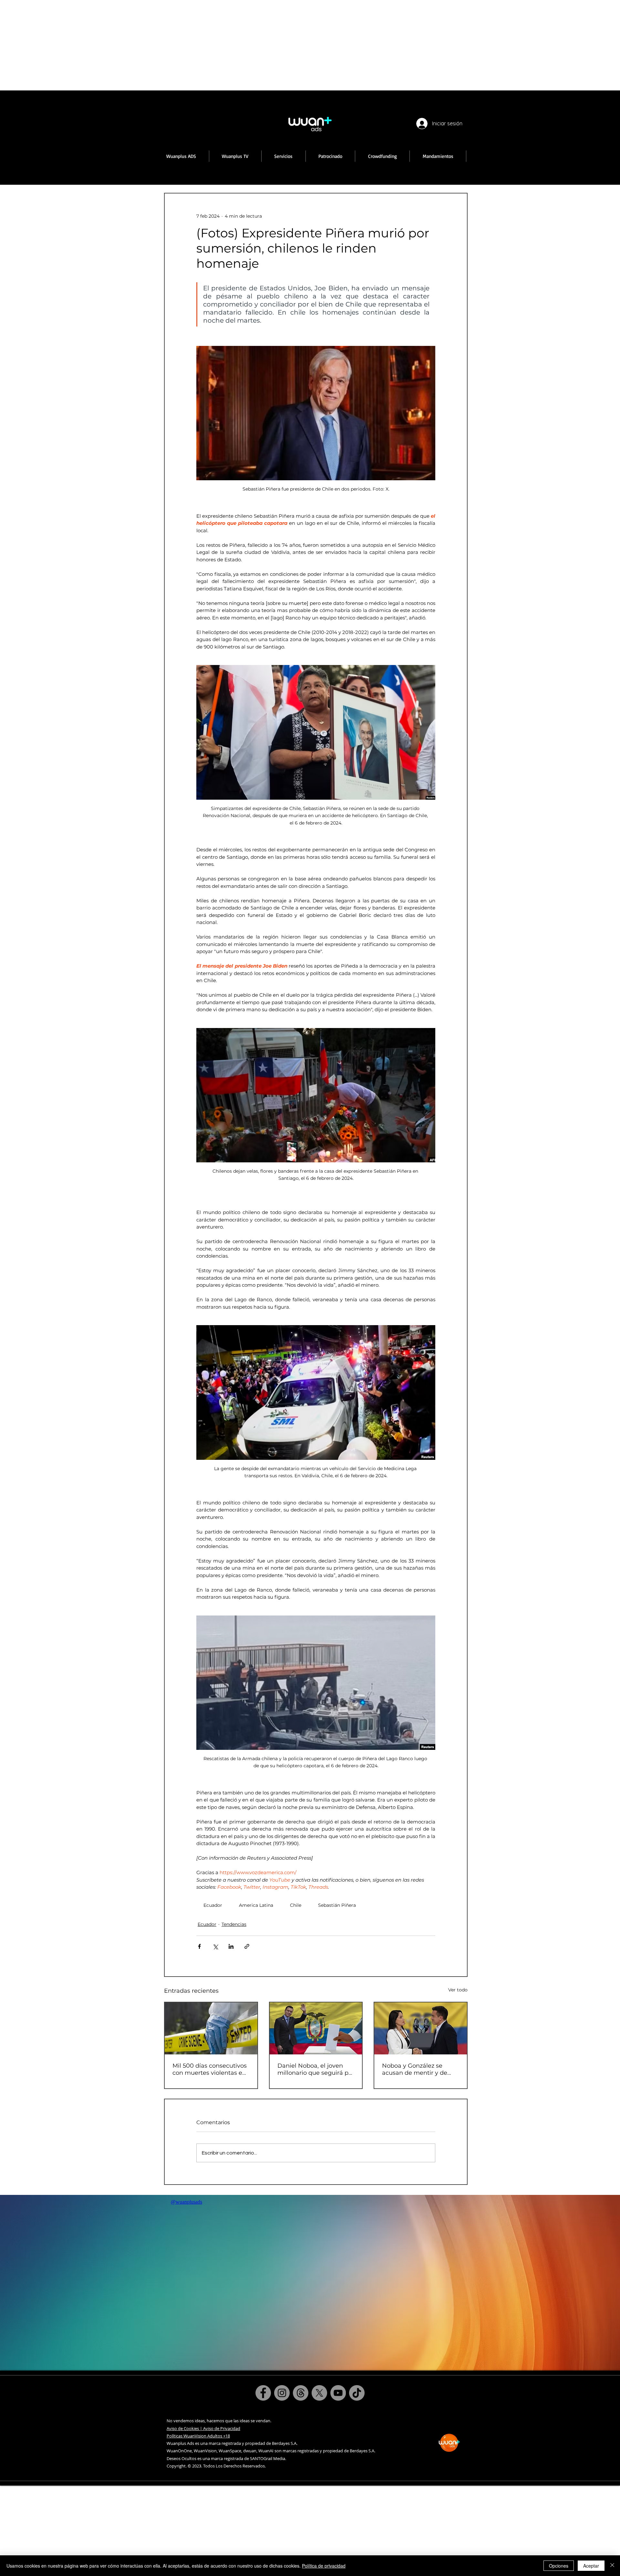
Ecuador (213, 1905)
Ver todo (458, 1990)
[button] (235, 156)
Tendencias (234, 1924)
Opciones (559, 2566)
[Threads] (301, 2393)
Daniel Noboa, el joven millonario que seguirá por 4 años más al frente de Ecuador (316, 2069)
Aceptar (591, 2566)
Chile (296, 1905)
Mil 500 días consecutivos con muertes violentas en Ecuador (210, 2069)
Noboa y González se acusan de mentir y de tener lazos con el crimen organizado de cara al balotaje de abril (418, 2069)
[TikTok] (357, 2393)
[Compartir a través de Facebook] (199, 1946)
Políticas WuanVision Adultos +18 (198, 2436)
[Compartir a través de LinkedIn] (231, 1946)
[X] (319, 2393)
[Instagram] (282, 2393)
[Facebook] (263, 2393)
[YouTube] (338, 2393)
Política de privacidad (324, 2566)
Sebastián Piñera (337, 1905)
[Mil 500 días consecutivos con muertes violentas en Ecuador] (211, 2028)
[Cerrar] (612, 2566)
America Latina (256, 1905)
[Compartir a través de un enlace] (247, 1946)
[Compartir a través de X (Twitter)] (215, 1946)
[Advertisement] (194, 45)
